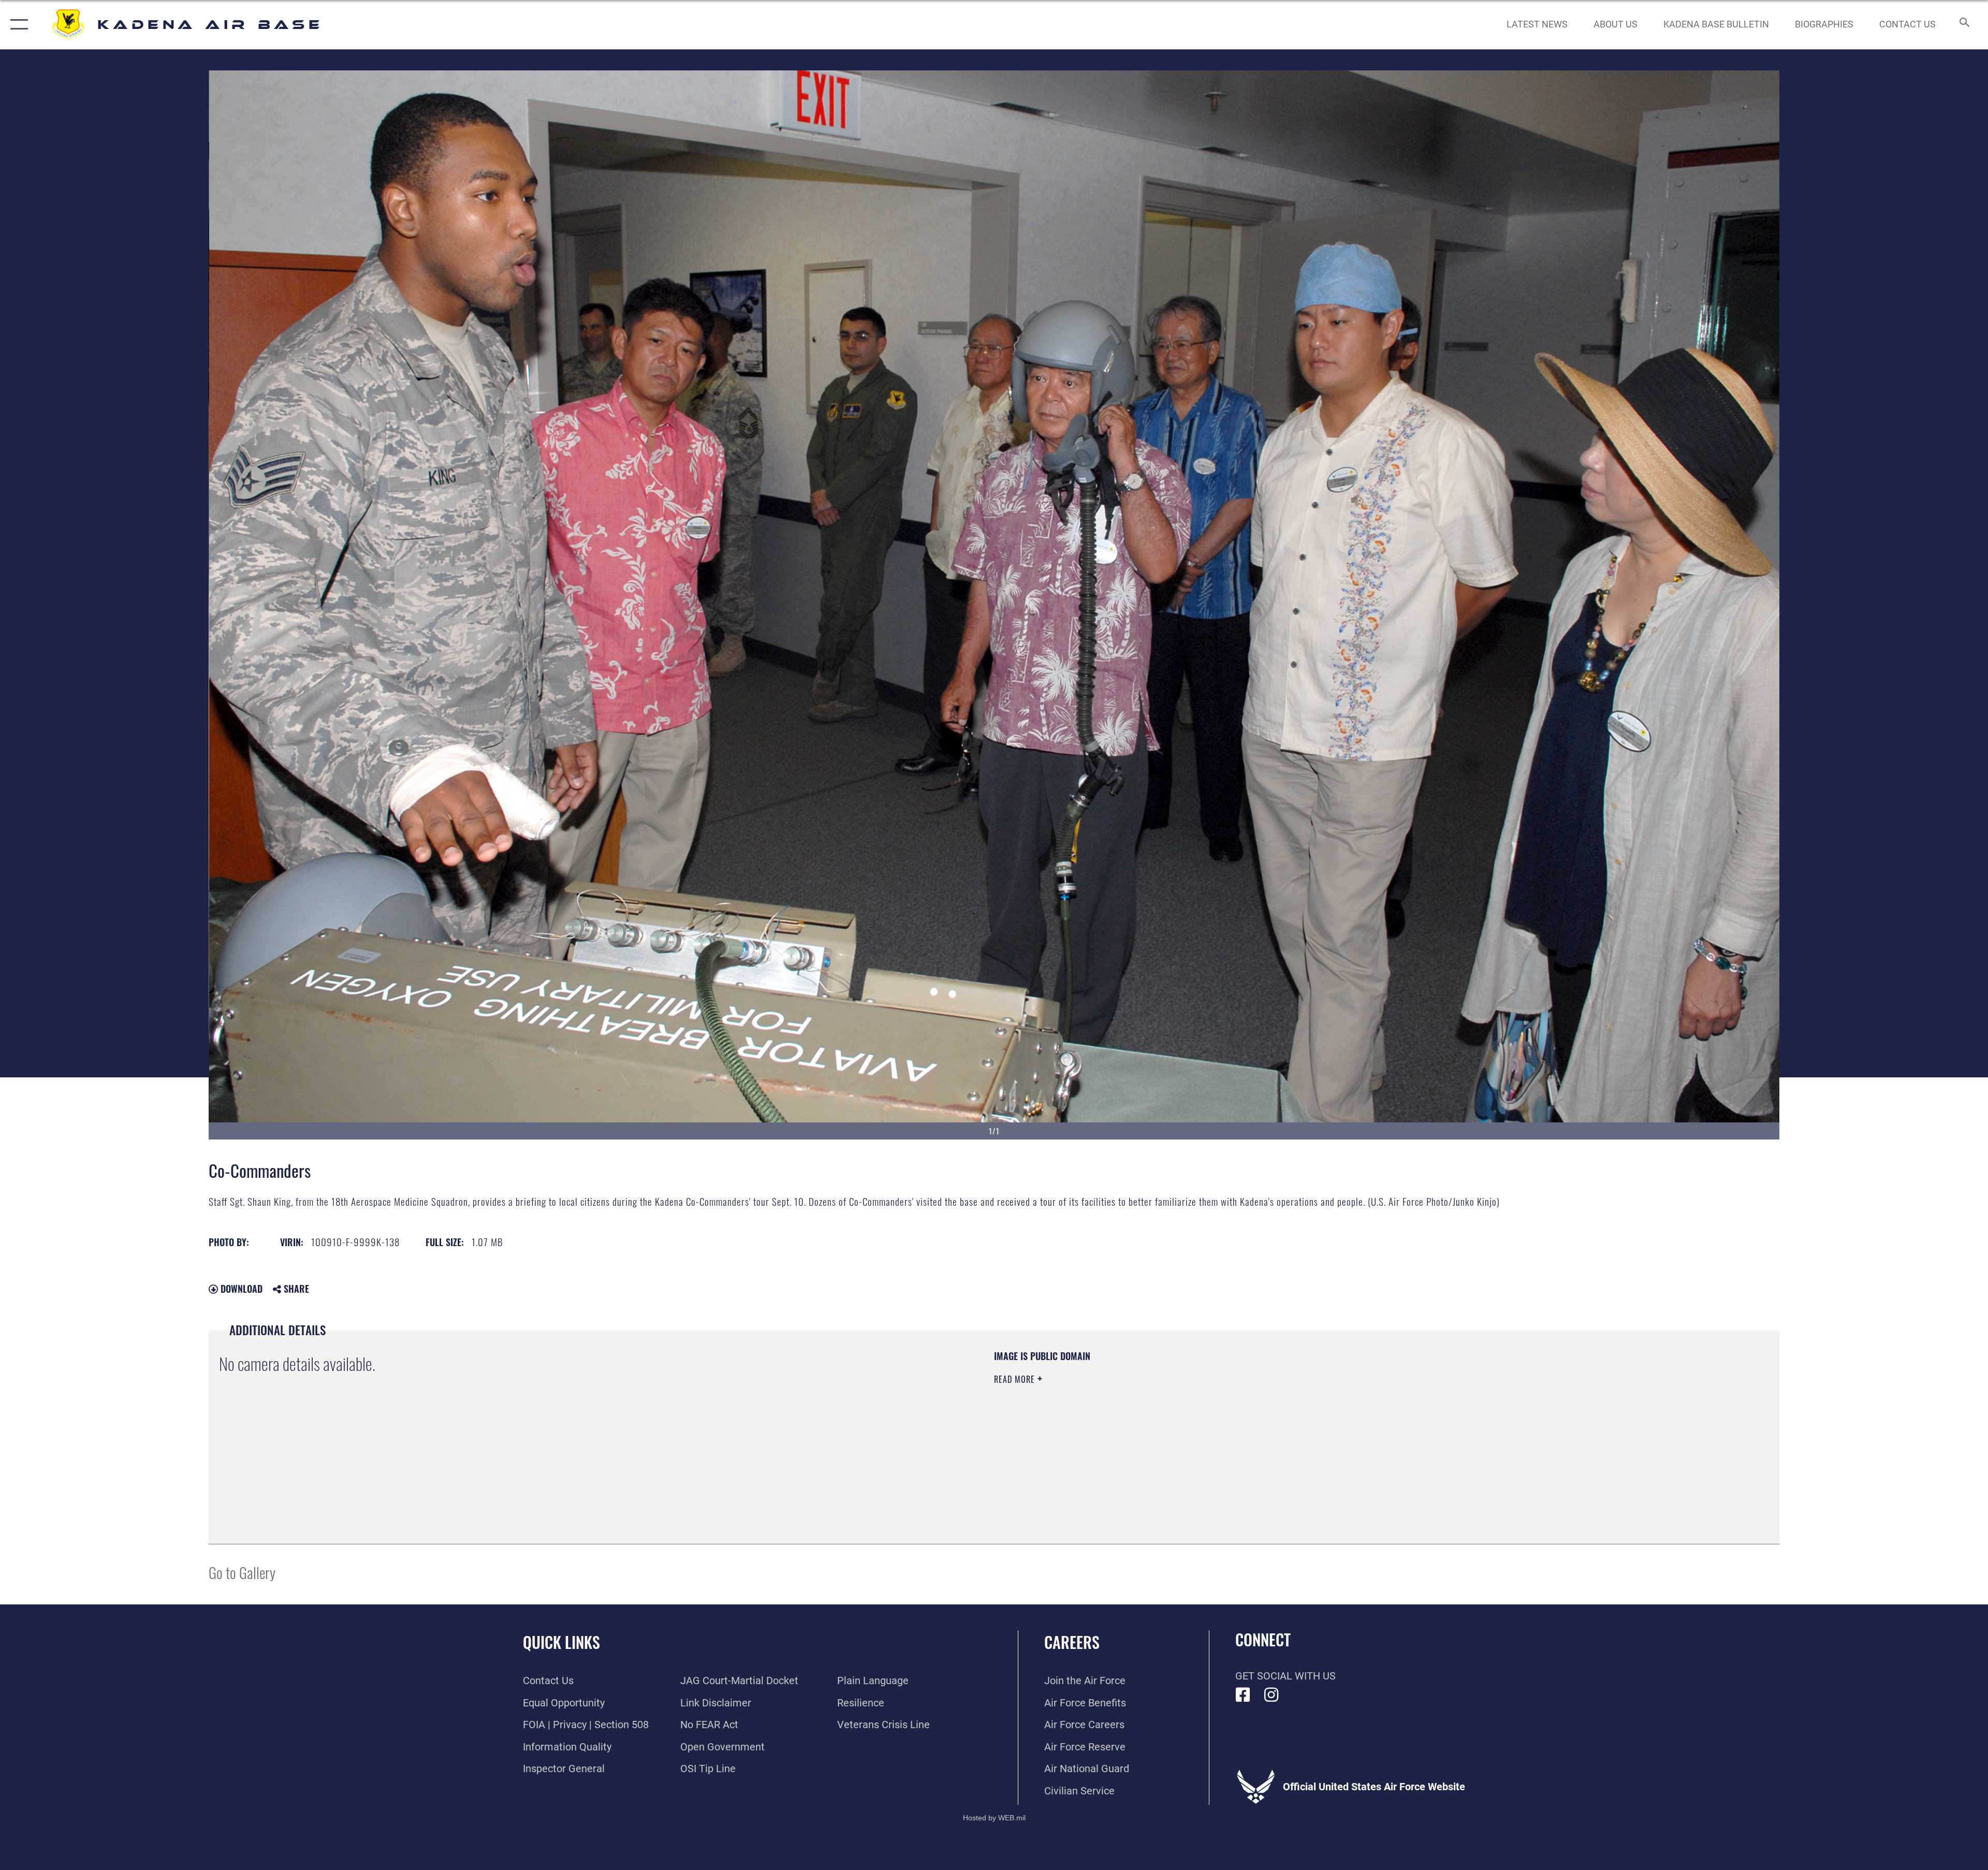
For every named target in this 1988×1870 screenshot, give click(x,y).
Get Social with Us (1285, 1676)
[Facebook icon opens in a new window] (1243, 1695)
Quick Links (561, 1642)
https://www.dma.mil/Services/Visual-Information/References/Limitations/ (1323, 1416)
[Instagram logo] (1271, 1695)
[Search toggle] (1963, 25)
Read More (1016, 1379)
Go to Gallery (242, 1572)
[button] (17, 25)
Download (240, 1289)
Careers (1072, 1642)
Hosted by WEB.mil (994, 1818)
